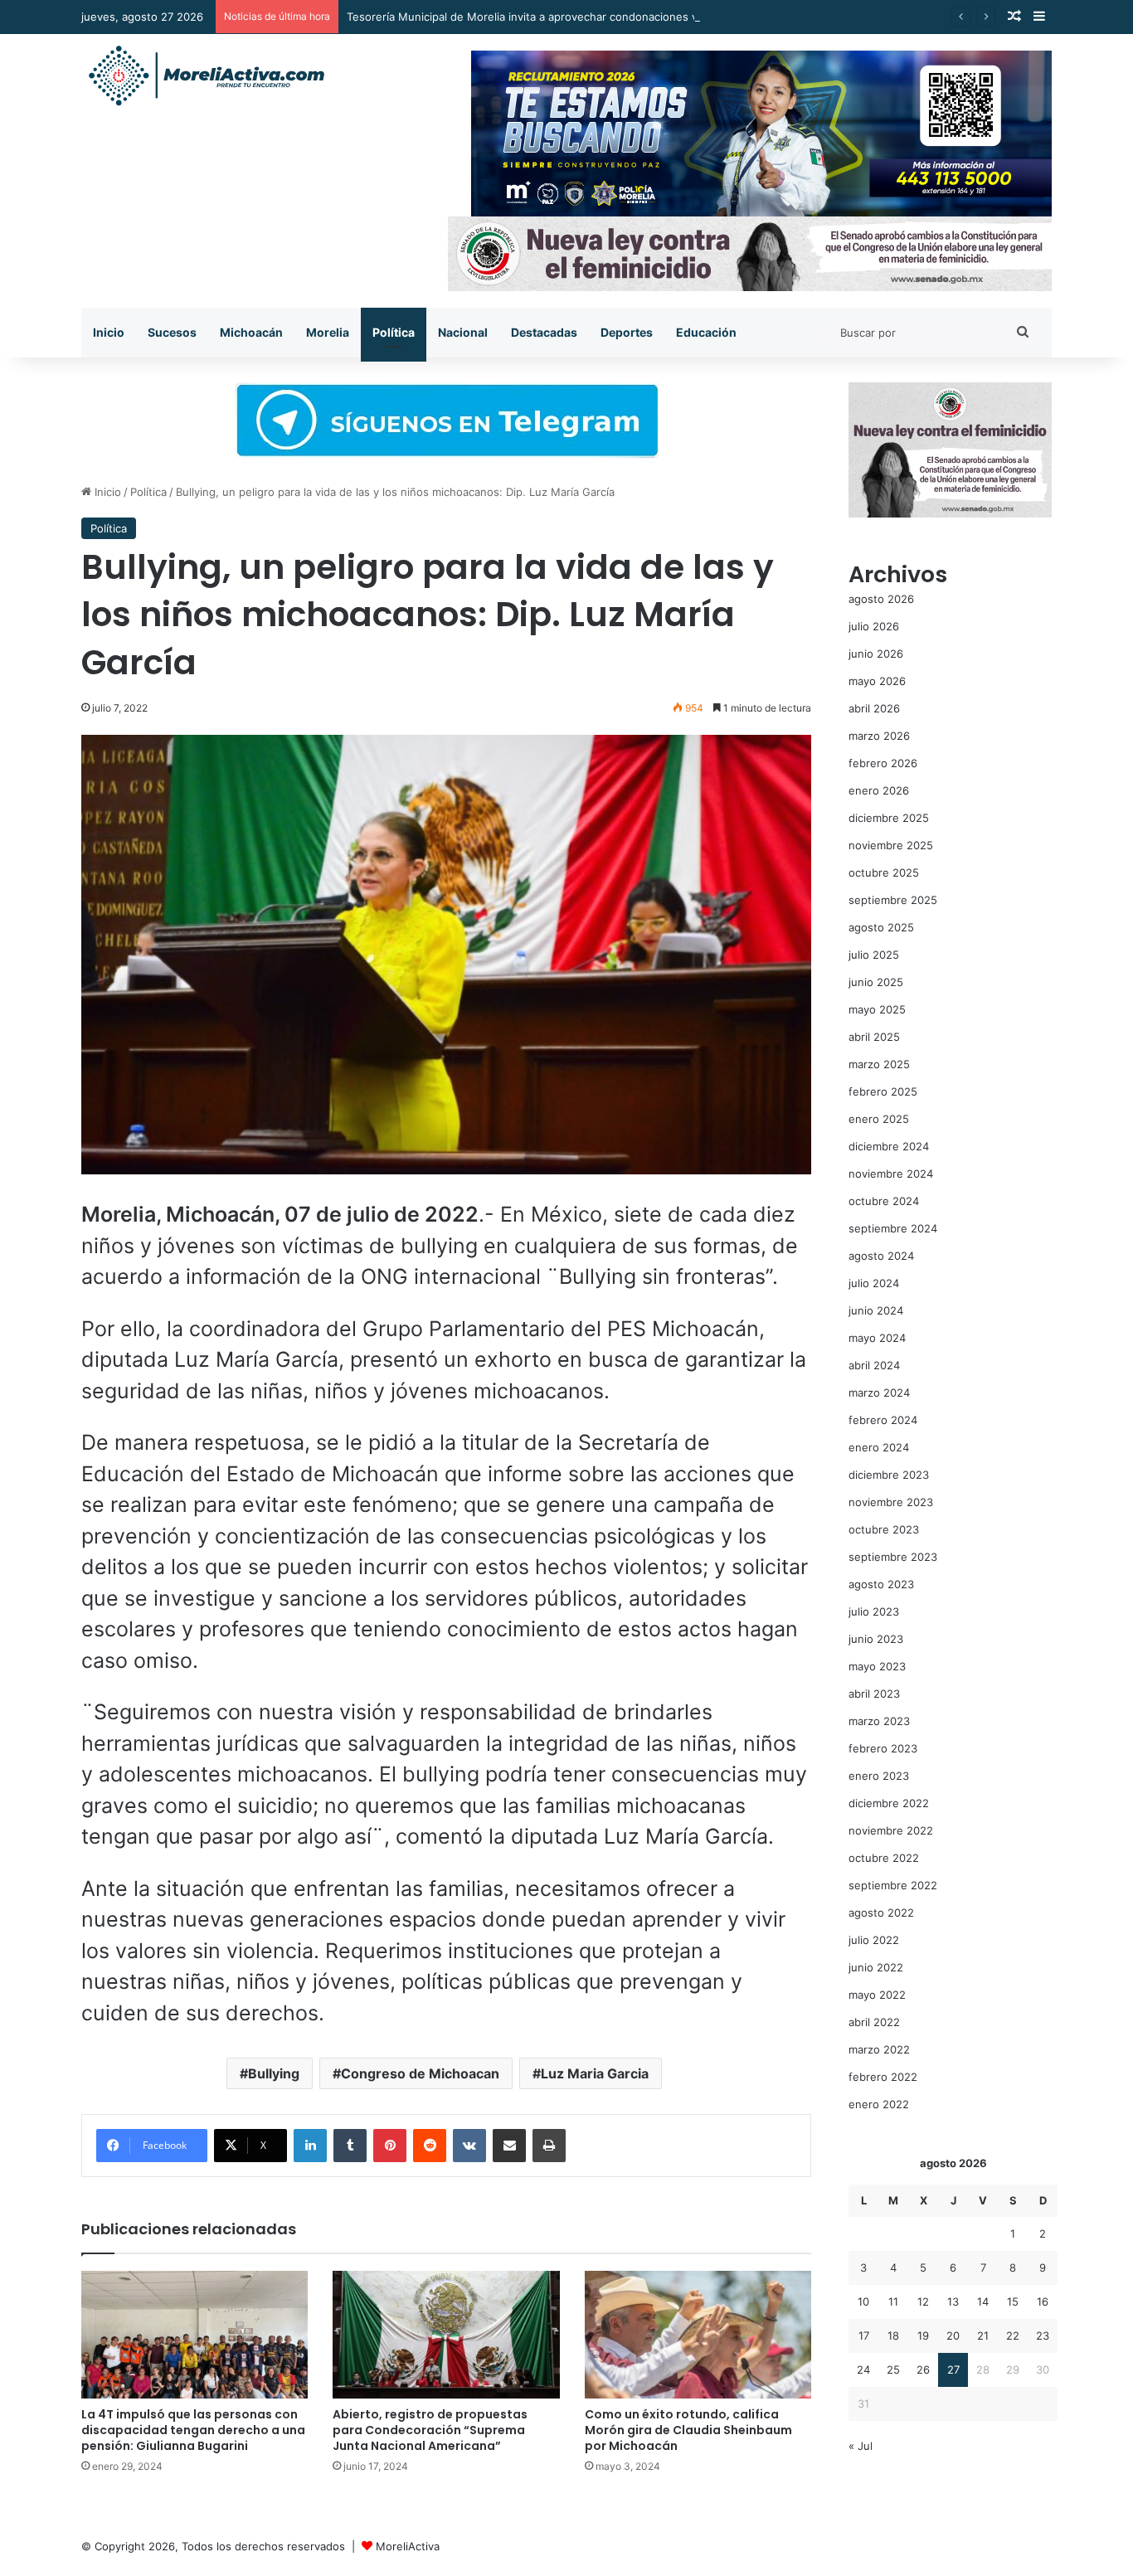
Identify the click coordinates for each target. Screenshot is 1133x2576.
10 (863, 2301)
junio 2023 (876, 1639)
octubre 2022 (884, 1858)
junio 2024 (876, 1310)
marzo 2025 (879, 1064)
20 (953, 2335)
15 (1013, 2301)
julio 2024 (874, 1283)
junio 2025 (876, 982)
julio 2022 (874, 1940)
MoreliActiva (408, 2546)
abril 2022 (874, 2022)
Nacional (463, 332)
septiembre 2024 (893, 1228)
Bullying (274, 2073)
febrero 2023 (883, 1748)
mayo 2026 (877, 681)
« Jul (861, 2446)
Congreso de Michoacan (420, 2073)
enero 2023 (879, 1776)
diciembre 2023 (889, 1475)
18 (893, 2335)
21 (983, 2335)
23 (1043, 2335)
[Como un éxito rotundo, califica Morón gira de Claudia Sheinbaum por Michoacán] (698, 2335)
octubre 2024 (884, 1201)
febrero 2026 (883, 763)
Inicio (109, 332)
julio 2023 (874, 1611)
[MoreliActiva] (206, 76)
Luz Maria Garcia (595, 2073)
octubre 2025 (884, 872)
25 (893, 2369)
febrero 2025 (883, 1091)
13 (953, 2301)
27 (953, 2369)
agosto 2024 (881, 1256)
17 (864, 2335)
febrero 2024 (883, 1420)
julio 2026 (874, 626)
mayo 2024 (877, 1338)
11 (893, 2301)
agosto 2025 (881, 927)
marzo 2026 (879, 736)
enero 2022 (879, 2104)
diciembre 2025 (889, 818)
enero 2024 (879, 1447)
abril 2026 (874, 708)
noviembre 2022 (891, 1830)
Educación (706, 332)
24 (863, 2369)
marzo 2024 (879, 1392)
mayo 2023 (877, 1666)
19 (923, 2335)
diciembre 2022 (889, 1803)
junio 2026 (876, 654)
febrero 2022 (883, 2077)
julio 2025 (874, 955)
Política (394, 332)
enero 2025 (879, 1119)
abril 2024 (874, 1365)
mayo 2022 (877, 1995)
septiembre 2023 (893, 1557)
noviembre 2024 (891, 1174)
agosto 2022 (881, 1913)
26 (923, 2369)
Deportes (627, 332)
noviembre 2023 (891, 1502)
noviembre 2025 (891, 845)
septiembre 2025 (893, 900)
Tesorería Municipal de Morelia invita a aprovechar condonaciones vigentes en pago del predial (593, 17)
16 (1043, 2301)
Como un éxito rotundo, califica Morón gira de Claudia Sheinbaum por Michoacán (688, 2430)
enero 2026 (879, 790)
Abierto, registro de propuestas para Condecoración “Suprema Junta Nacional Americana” (430, 2430)
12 (923, 2301)
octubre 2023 (884, 1529)
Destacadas (544, 332)
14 (983, 2301)
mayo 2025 (877, 1009)
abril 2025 (874, 1037)
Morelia (328, 332)
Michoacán (251, 332)
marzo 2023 (879, 1721)
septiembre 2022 (893, 1885)
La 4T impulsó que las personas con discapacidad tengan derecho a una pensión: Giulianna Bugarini (193, 2430)
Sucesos (172, 332)
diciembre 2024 (889, 1146)
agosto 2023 (881, 1584)
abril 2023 (874, 1694)
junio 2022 (876, 1967)
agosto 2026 (881, 599)
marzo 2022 (879, 2049)
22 (1013, 2335)
